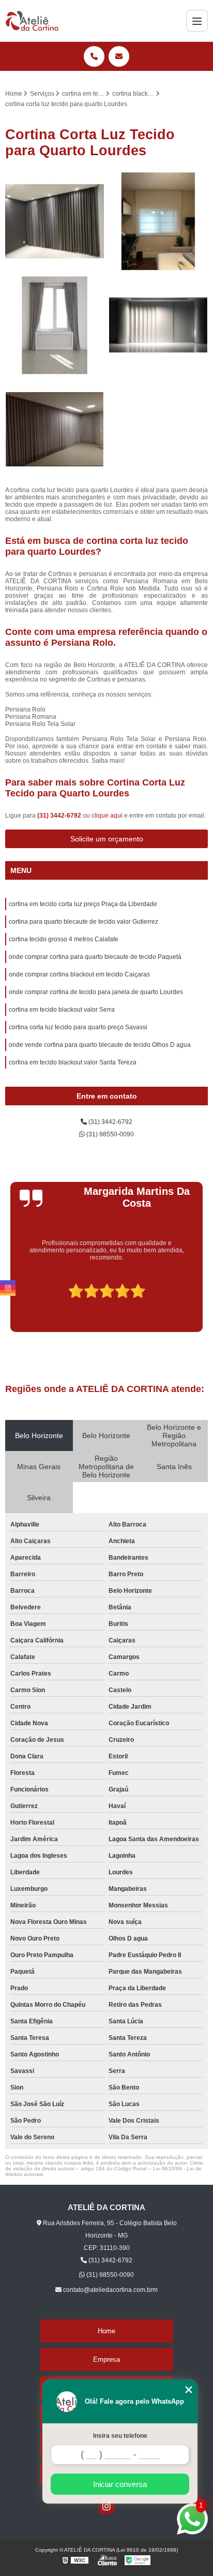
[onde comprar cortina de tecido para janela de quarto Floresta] (158, 221)
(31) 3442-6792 (60, 816)
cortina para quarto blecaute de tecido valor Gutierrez (83, 922)
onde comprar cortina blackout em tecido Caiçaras (79, 974)
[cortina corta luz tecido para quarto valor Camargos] (55, 325)
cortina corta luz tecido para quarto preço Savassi (78, 1027)
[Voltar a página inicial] (32, 21)
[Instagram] (106, 2506)
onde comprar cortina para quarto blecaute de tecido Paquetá (95, 957)
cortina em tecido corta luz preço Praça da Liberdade (83, 904)
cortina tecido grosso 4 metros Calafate (64, 939)
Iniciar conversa (120, 2484)
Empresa (106, 2359)
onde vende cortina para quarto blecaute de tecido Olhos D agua (100, 1045)
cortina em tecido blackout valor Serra (62, 1010)
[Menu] (197, 21)
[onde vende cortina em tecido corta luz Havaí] (55, 221)
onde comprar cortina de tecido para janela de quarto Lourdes (96, 992)
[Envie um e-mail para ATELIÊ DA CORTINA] (119, 56)
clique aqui (107, 816)
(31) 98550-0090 (109, 1134)
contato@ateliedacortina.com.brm (110, 2290)
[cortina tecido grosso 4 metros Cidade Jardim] (55, 429)
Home (106, 2331)
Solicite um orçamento (107, 839)
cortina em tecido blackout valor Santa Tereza (73, 1062)
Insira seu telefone (120, 2436)
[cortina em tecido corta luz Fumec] (158, 325)
